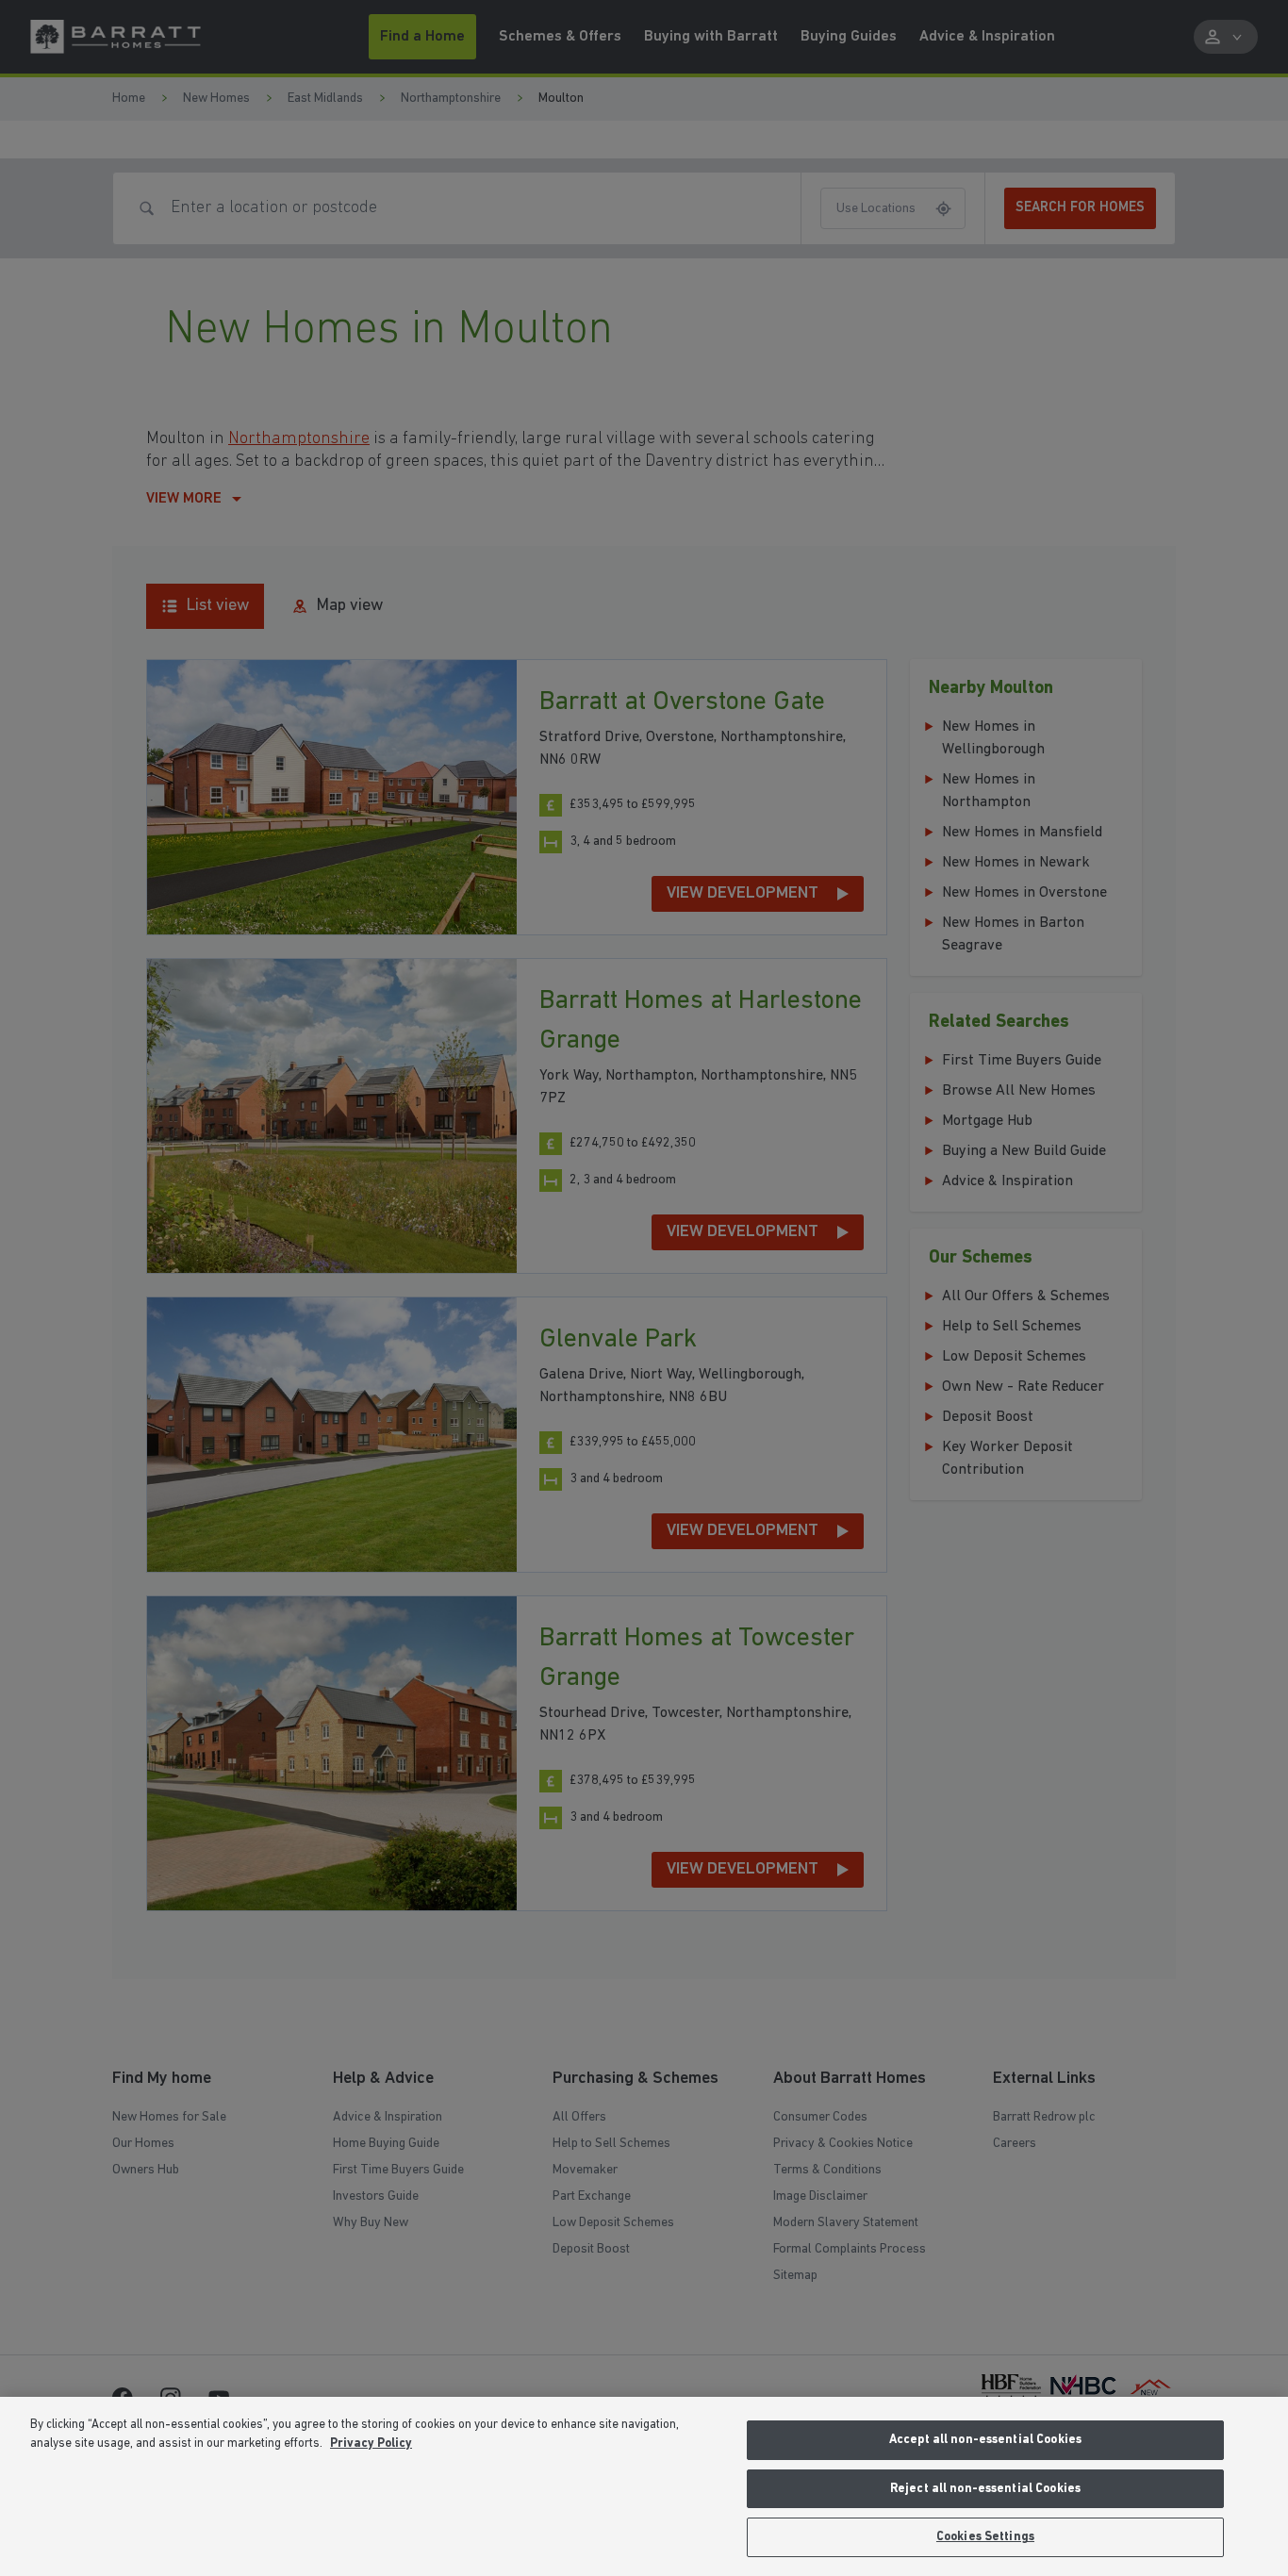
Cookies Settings (985, 2537)
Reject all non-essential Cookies (985, 2489)
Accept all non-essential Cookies (985, 2440)
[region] (644, 2486)
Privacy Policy (371, 2444)
